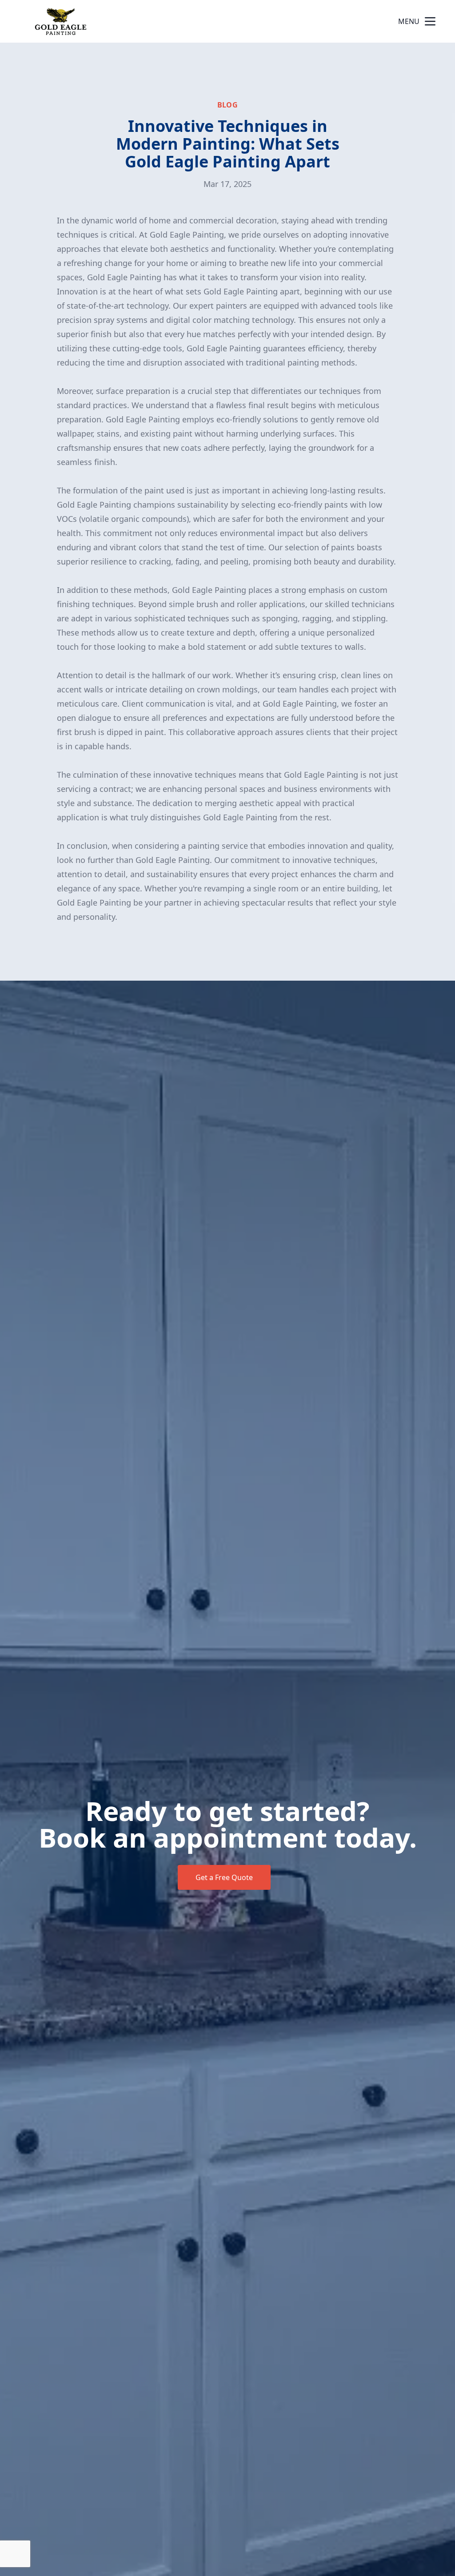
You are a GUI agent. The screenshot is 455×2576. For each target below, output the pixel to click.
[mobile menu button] (430, 21)
